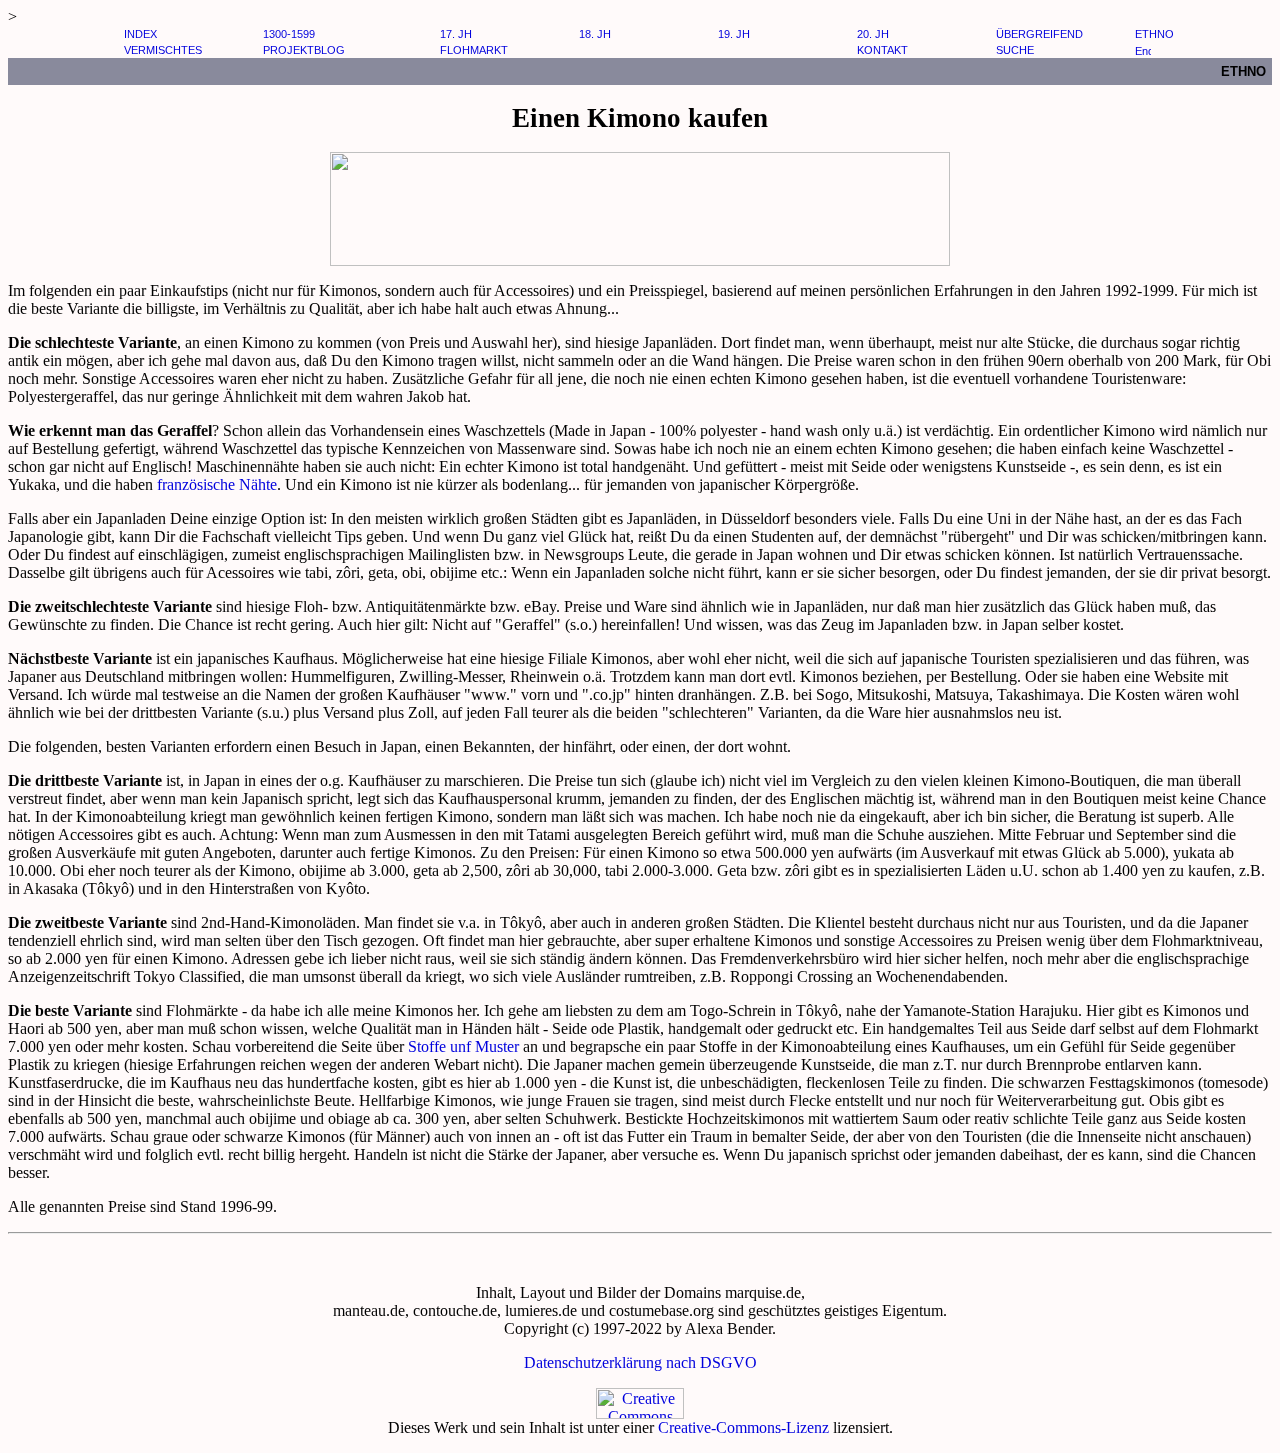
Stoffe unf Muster (461, 1046)
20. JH (873, 34)
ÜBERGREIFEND (1039, 34)
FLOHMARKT (474, 50)
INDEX (140, 34)
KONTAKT (882, 50)
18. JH (595, 34)
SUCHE (1015, 50)
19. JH (734, 34)
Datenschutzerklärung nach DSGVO (640, 1362)
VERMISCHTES (163, 50)
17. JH (456, 34)
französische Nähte (217, 484)
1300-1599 (289, 34)
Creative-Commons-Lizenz (743, 1427)
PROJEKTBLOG (304, 50)
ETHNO (1154, 34)
